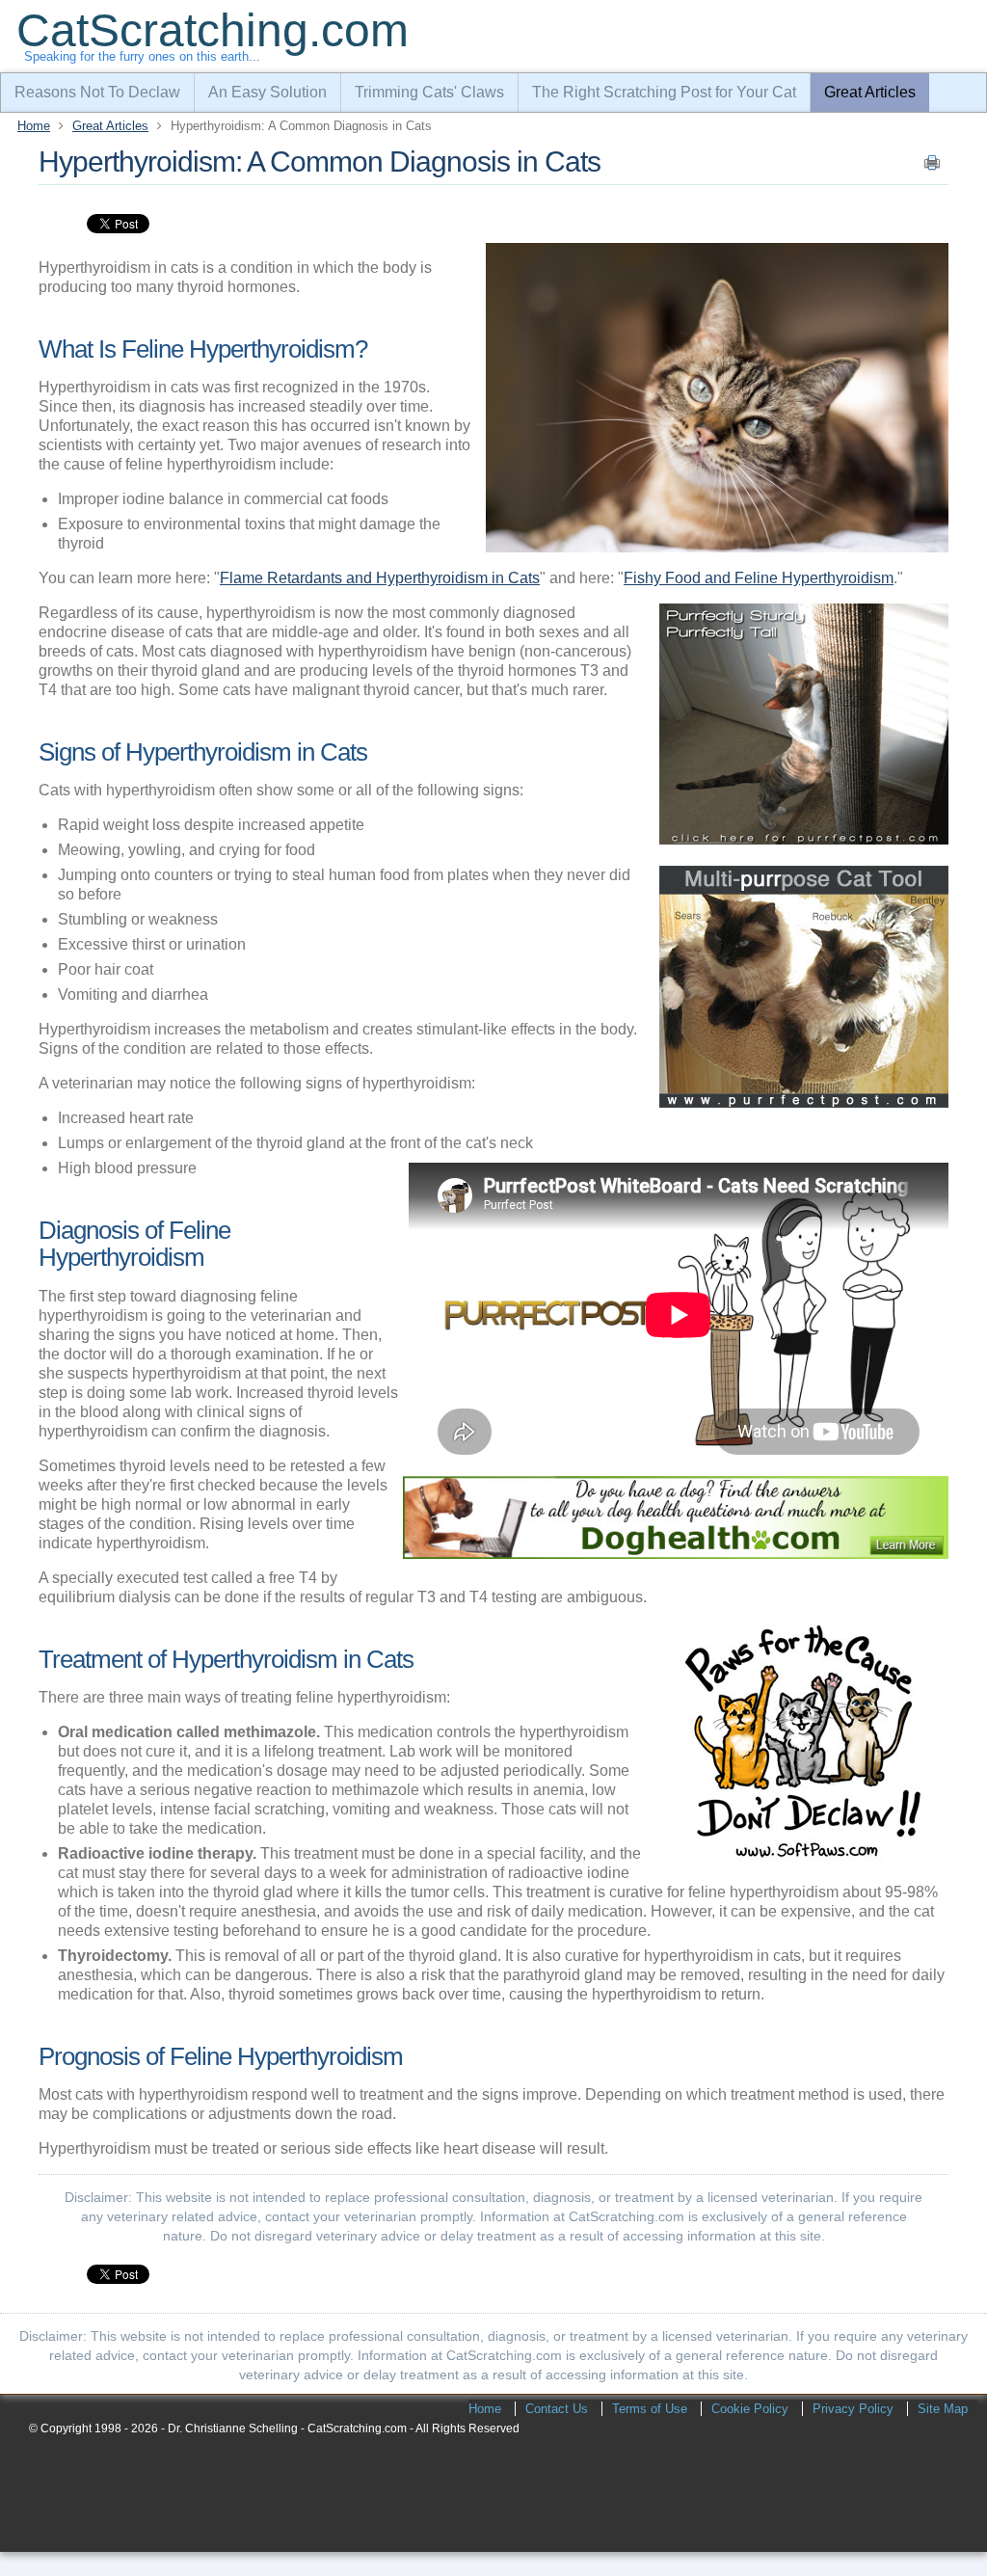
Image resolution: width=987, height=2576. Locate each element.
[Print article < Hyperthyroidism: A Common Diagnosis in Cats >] (932, 167)
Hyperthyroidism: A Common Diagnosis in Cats (320, 161)
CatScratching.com (213, 30)
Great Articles (110, 126)
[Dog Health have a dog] (676, 1554)
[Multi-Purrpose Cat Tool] (804, 1102)
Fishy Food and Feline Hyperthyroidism (759, 578)
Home (34, 126)
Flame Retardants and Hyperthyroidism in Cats (380, 578)
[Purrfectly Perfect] (804, 839)
